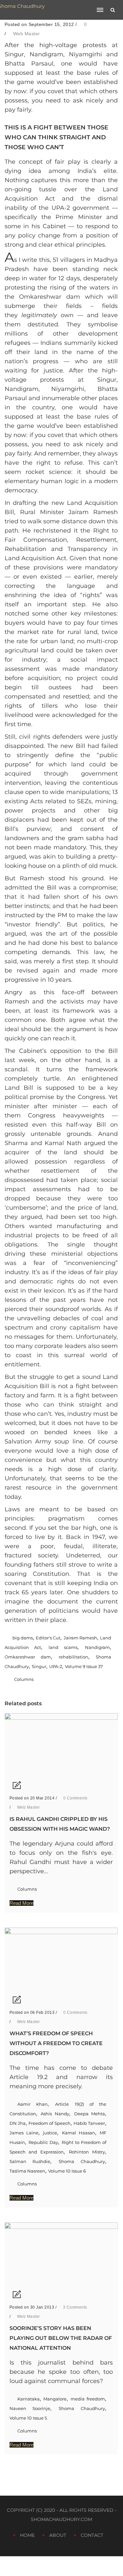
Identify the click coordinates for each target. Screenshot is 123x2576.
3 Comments (74, 2307)
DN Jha (18, 2123)
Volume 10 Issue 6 (67, 2171)
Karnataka (29, 2399)
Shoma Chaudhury (82, 2161)
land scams (63, 1647)
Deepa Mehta (90, 2114)
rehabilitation (73, 1657)
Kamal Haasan (79, 2133)
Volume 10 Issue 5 (28, 2418)
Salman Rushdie (30, 2161)
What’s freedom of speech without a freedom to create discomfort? (56, 2043)
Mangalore (55, 2399)
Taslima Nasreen (27, 2171)
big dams (23, 1638)
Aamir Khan (32, 2104)
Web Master (27, 34)
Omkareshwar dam (28, 1657)
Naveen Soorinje (30, 2408)
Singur (39, 1666)
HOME (27, 2535)
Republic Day (43, 2142)
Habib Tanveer (89, 2123)
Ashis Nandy (55, 2114)
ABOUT (58, 2535)
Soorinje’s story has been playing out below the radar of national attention (61, 2338)
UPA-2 (56, 1666)
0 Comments (75, 1798)
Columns (24, 1679)
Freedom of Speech (50, 2123)
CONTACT (92, 2535)
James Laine (24, 2133)
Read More (21, 1903)
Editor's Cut (48, 1638)
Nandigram (97, 1647)
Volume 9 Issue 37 (84, 1666)
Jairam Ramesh (80, 1638)
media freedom (88, 2399)
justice (50, 2133)
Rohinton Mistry (87, 2152)
